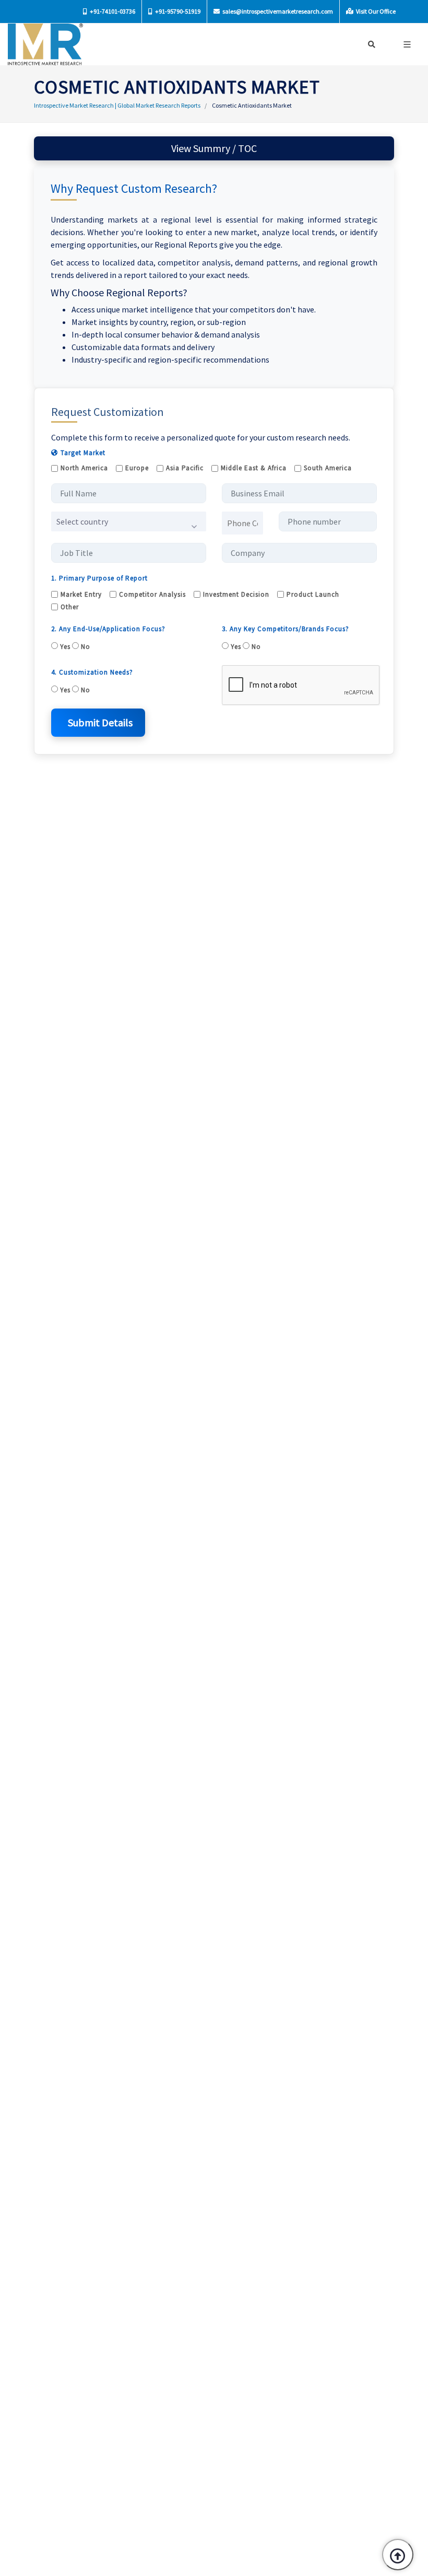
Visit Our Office (375, 11)
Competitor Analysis (152, 594)
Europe (137, 468)
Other (70, 607)
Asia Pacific (185, 468)
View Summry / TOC (214, 148)
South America (328, 468)
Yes (64, 647)
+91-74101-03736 (112, 11)
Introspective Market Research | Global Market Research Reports (117, 105)
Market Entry (81, 594)
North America (84, 468)
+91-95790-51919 (177, 11)
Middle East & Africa (254, 468)
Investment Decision (236, 594)
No (85, 647)
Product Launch (313, 594)
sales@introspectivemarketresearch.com (277, 11)
